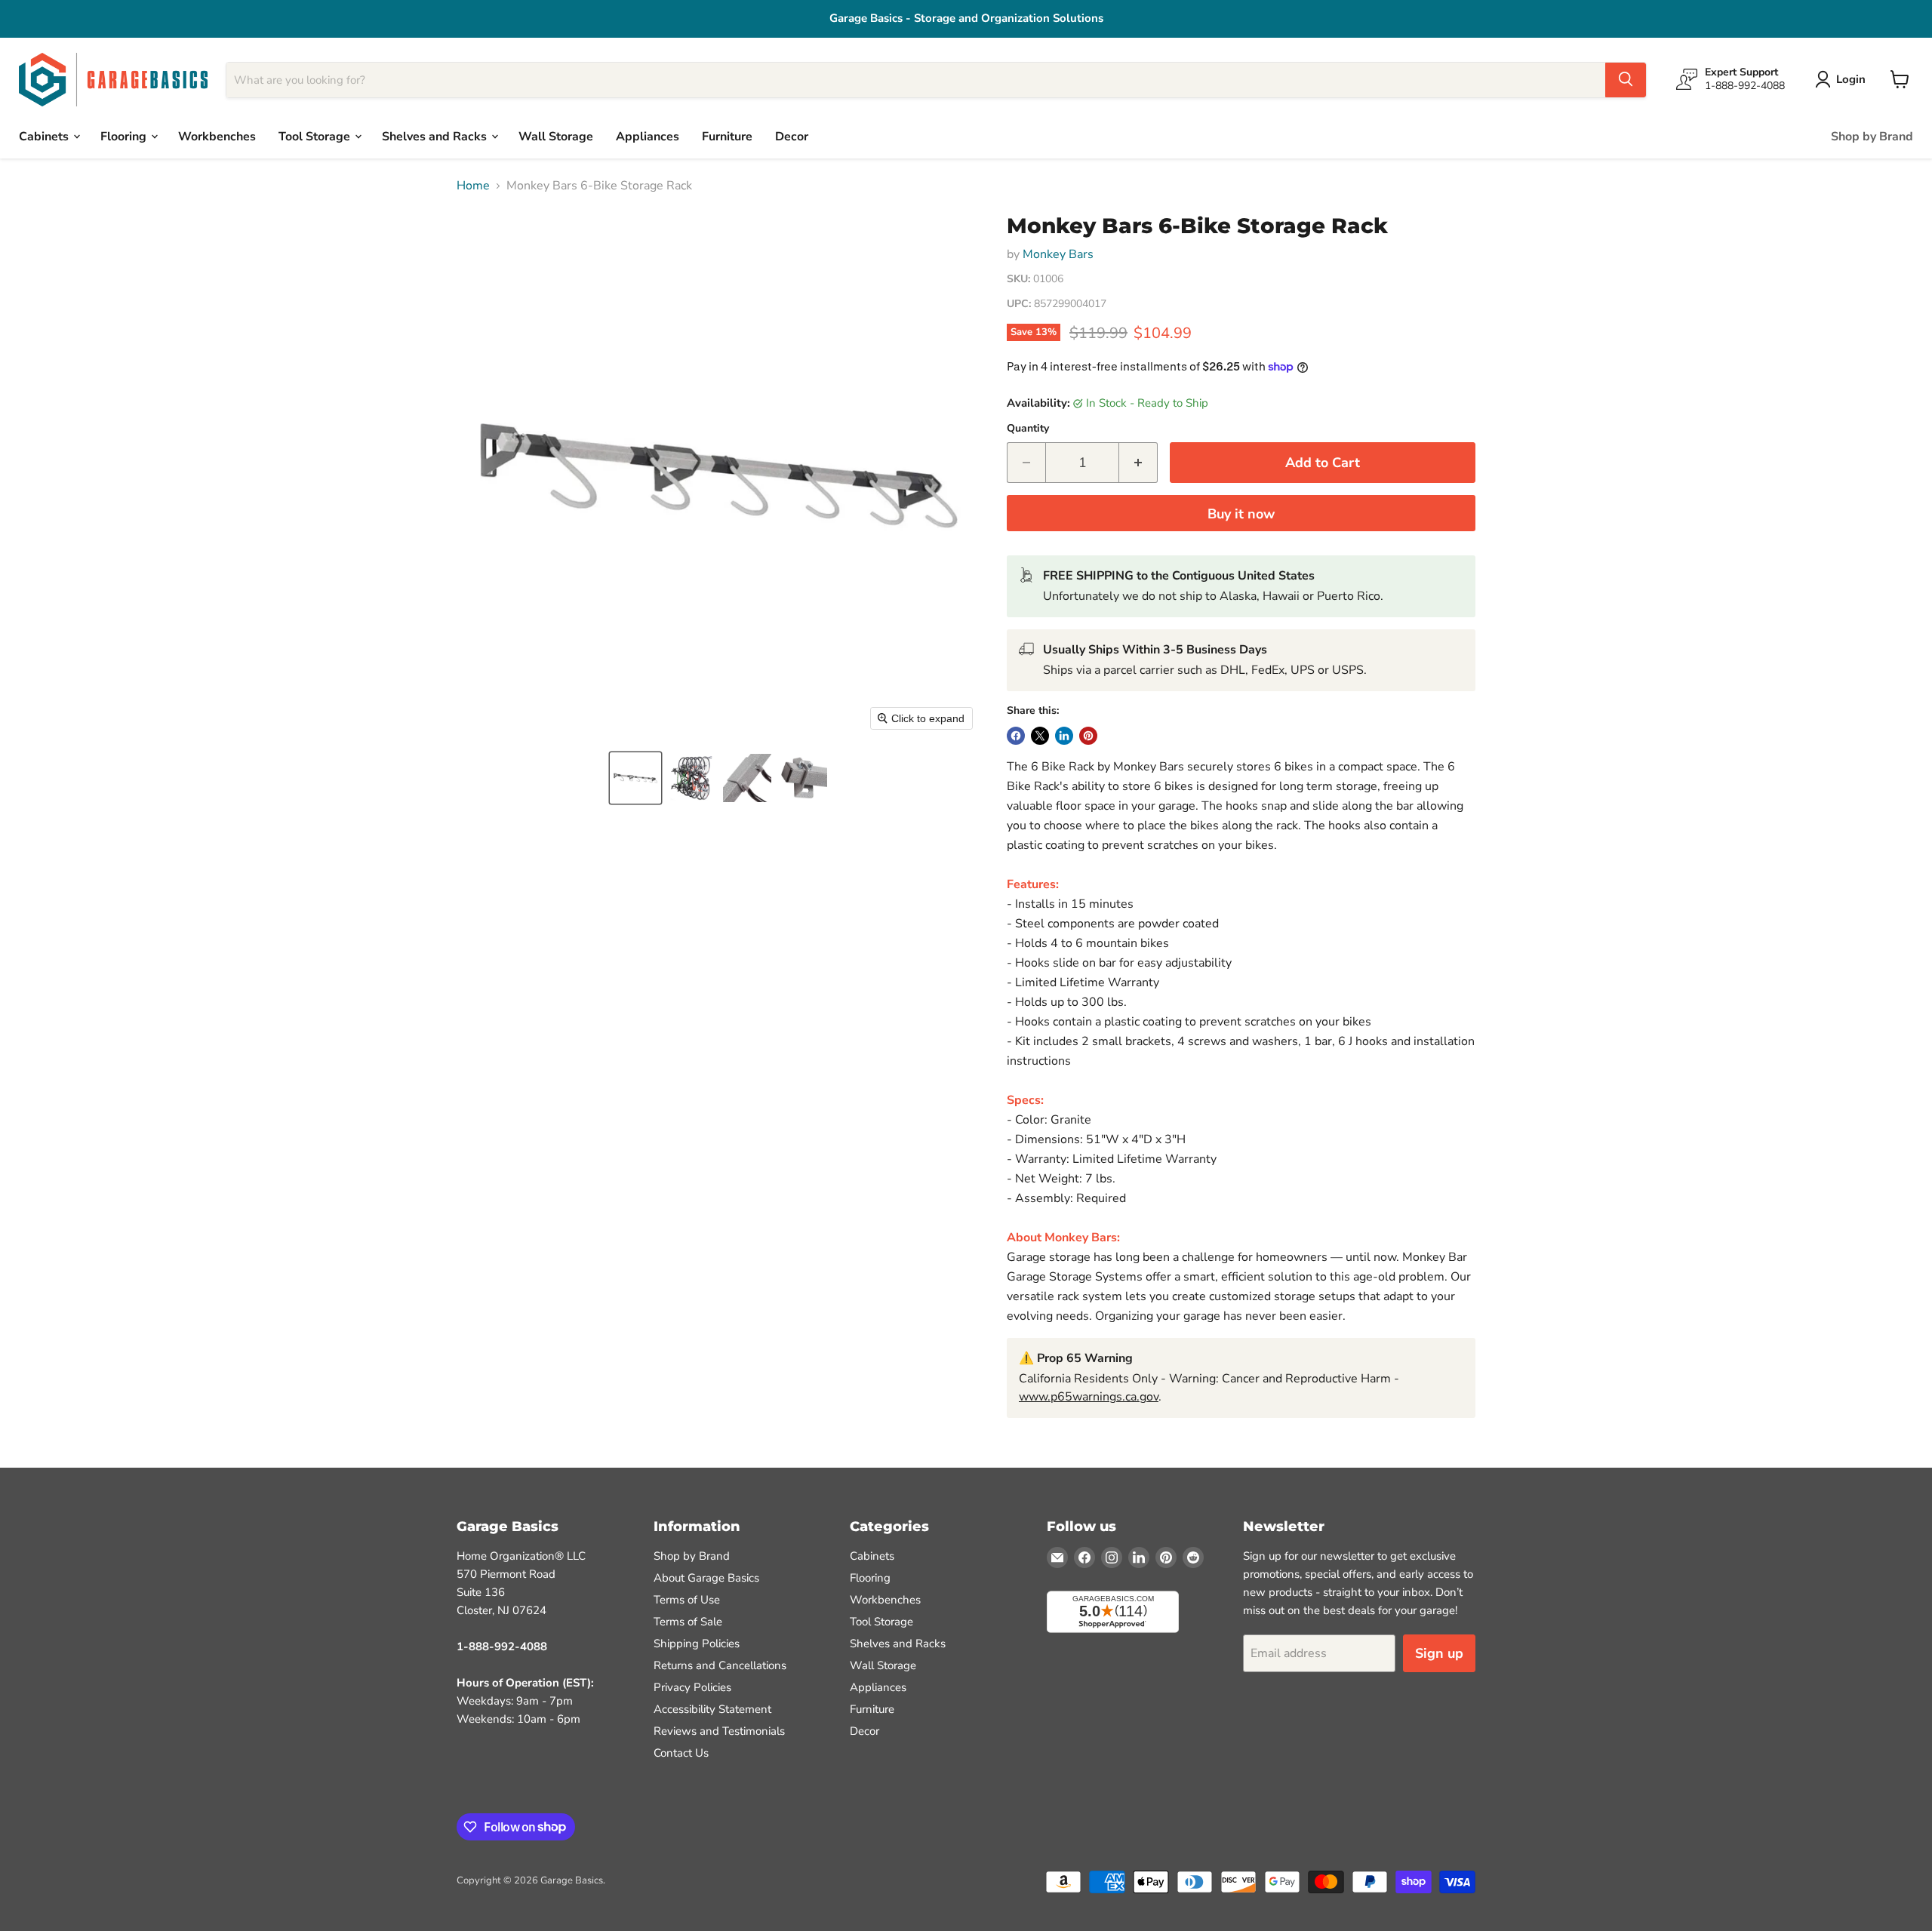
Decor (792, 136)
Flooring (125, 136)
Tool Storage (316, 136)
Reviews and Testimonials (719, 1731)
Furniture (727, 136)
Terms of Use (687, 1600)
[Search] (1626, 79)
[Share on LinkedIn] (1064, 736)
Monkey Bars (1058, 254)
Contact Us (681, 1753)
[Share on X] (1040, 736)
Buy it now (1241, 514)
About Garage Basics (706, 1578)
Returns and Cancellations (720, 1665)
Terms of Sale (688, 1622)
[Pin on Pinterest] (1088, 736)
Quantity (1028, 429)
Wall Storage (556, 136)
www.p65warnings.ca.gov (1089, 1397)
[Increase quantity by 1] (1138, 463)
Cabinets (45, 136)
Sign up (1439, 1653)
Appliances (648, 136)
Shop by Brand (1872, 136)
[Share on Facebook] (1016, 736)
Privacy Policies (692, 1687)
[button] (635, 778)
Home (473, 186)
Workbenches (217, 136)
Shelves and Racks (436, 136)
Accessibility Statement (712, 1709)
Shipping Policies (697, 1644)
